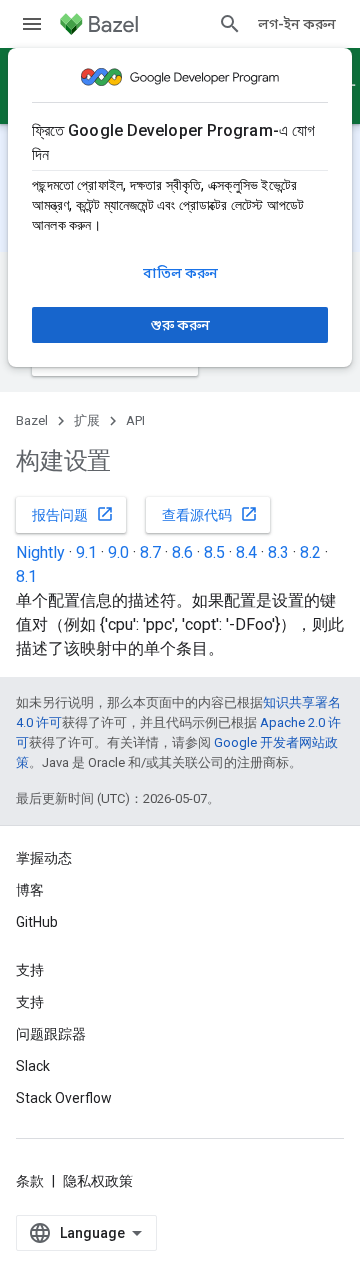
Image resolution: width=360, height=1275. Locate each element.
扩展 (87, 420)
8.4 (246, 552)
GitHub (37, 922)
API (135, 420)
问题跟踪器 (51, 1034)
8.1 (26, 576)
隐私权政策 (98, 1181)
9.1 (86, 552)
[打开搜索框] (230, 24)
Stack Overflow (64, 1098)
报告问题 (73, 514)
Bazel (32, 420)
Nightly (40, 552)
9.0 (118, 552)
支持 (30, 1002)
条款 (30, 1181)
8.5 (214, 552)
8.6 (182, 552)
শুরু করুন (180, 325)
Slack (33, 1066)
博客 (30, 890)
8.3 (278, 552)
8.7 (150, 552)
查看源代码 (210, 514)
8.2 (310, 552)
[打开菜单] (32, 24)
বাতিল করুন (180, 273)
